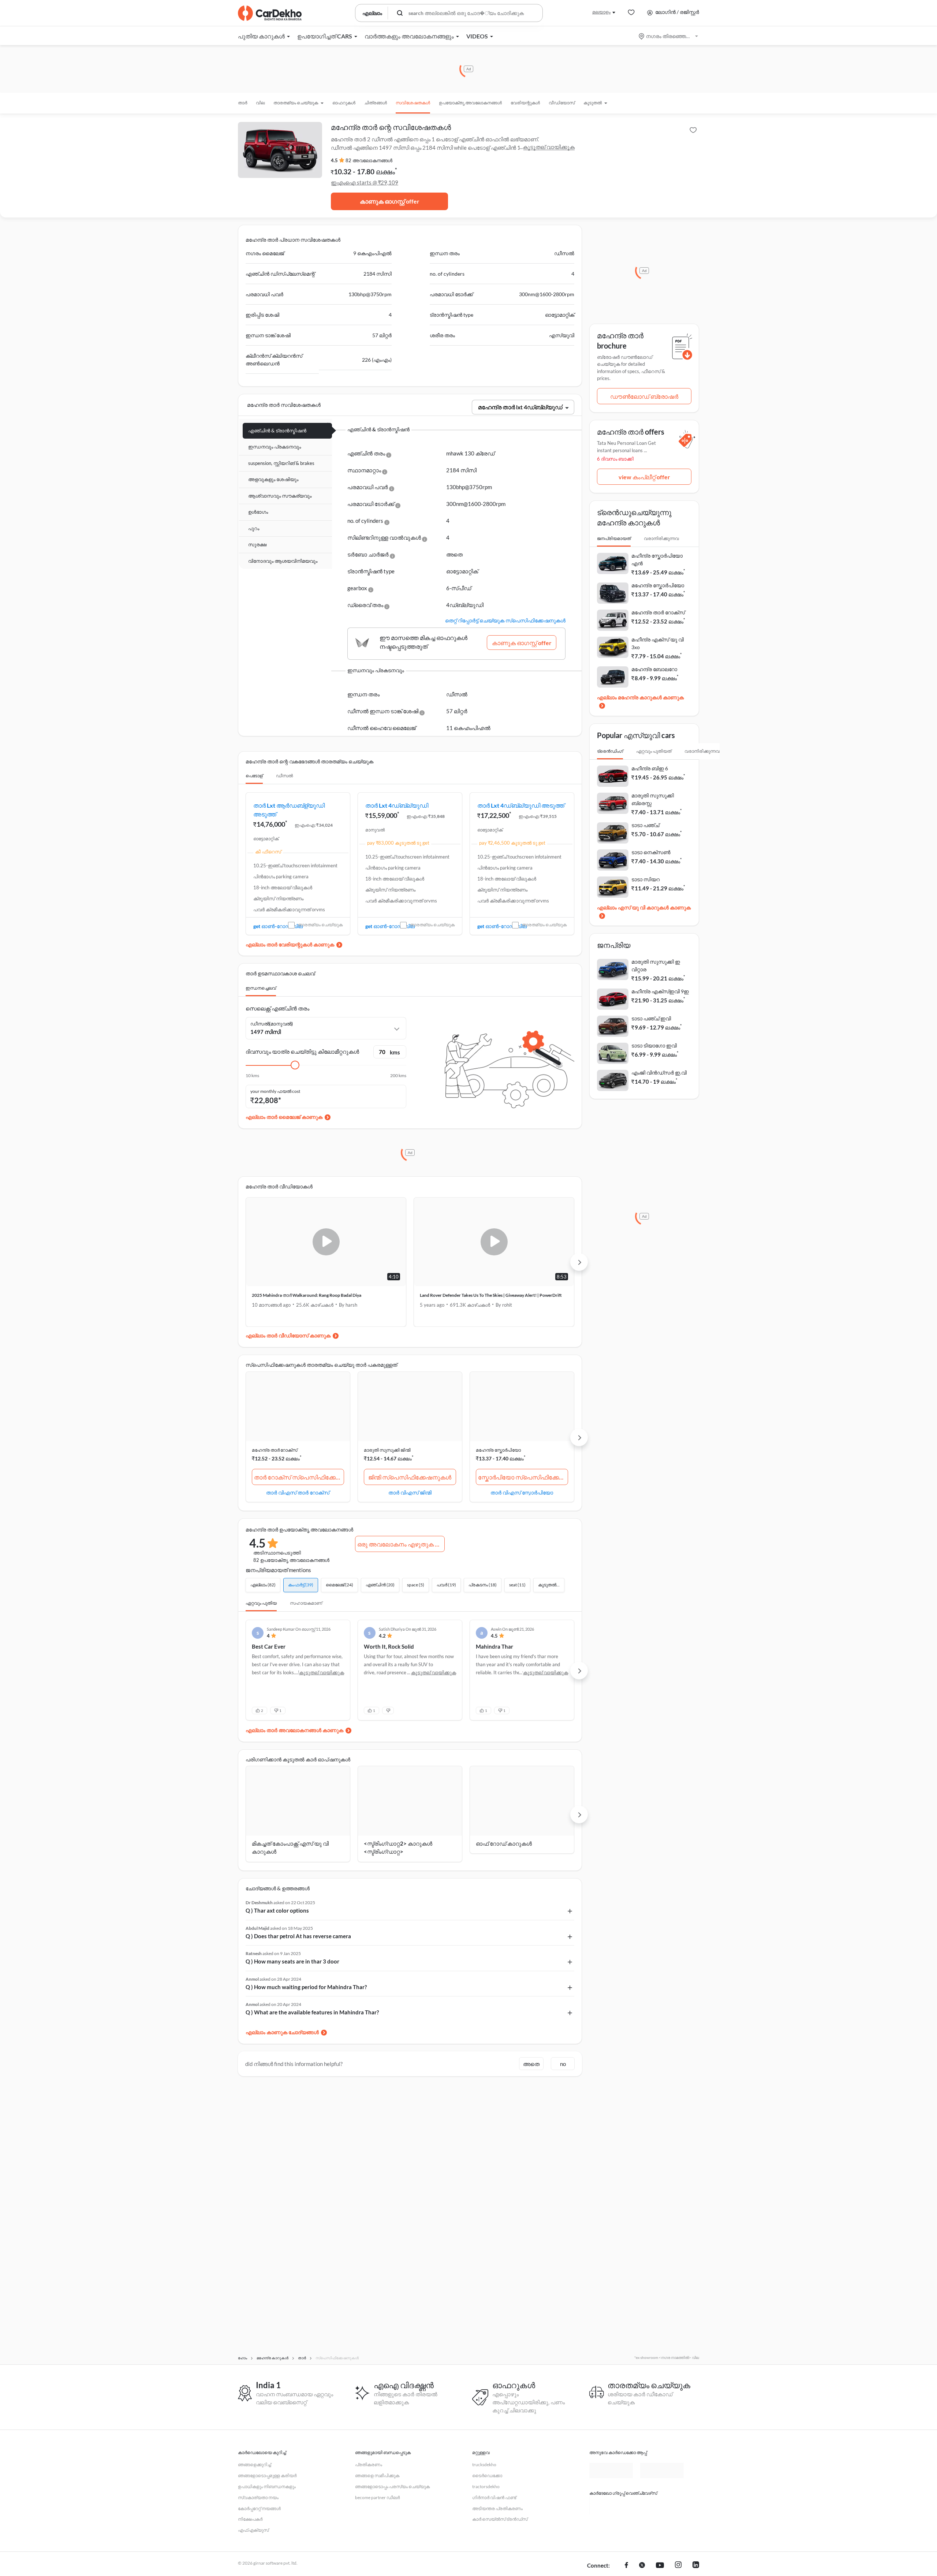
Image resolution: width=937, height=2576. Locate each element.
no (563, 2069)
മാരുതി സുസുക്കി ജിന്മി (387, 1450)
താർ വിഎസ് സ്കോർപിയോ (522, 1492)
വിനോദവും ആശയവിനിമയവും (283, 561)
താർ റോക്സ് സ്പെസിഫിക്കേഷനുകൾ (299, 1477)
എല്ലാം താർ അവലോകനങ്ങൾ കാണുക (294, 1736)
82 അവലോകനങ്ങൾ (369, 160)
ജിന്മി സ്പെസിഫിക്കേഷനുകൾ (410, 1477)
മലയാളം (601, 12)
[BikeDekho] (611, 2506)
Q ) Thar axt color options (277, 1916)
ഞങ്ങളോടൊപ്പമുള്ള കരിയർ (267, 2476)
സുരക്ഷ (257, 544)
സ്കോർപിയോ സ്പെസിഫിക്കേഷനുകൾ (523, 1477)
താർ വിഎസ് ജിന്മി (410, 1492)
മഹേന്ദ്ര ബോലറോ (654, 669)
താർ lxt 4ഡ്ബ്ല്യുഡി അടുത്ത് (521, 805)
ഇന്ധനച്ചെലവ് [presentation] (261, 988)
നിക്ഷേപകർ (250, 2519)
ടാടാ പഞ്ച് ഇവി (651, 1018)
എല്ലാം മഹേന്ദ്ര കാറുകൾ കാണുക (640, 697)
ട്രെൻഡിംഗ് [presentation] (610, 751)
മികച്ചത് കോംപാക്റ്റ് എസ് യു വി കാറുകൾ (290, 1853)
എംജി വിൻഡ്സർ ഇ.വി (659, 1073)
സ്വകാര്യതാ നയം (258, 2497)
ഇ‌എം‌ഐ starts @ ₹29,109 (365, 182)
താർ (242, 103)
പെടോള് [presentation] (254, 776)
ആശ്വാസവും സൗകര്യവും (280, 496)
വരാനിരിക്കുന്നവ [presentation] (661, 538)
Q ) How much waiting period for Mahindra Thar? (306, 1992)
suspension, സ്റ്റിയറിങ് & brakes (281, 463)
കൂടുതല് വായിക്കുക (549, 147)
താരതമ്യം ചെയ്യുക (320, 925)
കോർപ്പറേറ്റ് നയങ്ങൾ (259, 2508)
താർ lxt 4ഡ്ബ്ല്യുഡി (397, 805)
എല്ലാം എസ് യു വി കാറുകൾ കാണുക (644, 907)
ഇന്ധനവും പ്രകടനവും (275, 447)
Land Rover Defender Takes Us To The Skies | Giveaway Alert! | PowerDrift (491, 1295)
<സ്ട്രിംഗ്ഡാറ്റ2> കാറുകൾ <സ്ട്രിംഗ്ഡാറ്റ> (398, 1853)
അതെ (531, 2069)
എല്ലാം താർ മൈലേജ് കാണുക (284, 1117)
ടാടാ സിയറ (645, 879)
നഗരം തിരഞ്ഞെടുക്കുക (669, 36)
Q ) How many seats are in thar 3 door (292, 1967)
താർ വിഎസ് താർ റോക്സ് (298, 1492)
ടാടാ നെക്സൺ (651, 852)
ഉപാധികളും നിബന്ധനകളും (267, 2486)
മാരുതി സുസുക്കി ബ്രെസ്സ (653, 799)
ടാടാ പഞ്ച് (645, 825)
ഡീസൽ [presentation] (284, 776)
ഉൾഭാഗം (258, 512)
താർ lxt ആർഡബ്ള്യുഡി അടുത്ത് (289, 810)
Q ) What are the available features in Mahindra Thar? (312, 2018)
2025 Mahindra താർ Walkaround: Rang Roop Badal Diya (307, 1295)
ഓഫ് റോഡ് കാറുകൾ (504, 1849)
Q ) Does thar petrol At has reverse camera (298, 1942)
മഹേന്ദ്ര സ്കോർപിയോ (498, 1450)
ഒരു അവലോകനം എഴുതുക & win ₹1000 (401, 1544)
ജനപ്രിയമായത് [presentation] (614, 538)
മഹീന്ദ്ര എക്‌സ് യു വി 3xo (658, 643)
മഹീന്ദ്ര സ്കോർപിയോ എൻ (657, 559)
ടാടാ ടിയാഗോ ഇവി (654, 1045)
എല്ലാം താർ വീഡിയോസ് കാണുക (288, 1335)
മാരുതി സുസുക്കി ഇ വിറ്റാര (656, 965)
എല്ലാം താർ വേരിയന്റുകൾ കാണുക (290, 944)
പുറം (254, 528)
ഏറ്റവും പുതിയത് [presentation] (654, 751)
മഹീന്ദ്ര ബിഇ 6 (650, 768)
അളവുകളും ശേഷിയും (273, 479)
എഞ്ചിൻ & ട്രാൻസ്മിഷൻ (277, 431)
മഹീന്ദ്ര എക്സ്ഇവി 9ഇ (660, 991)
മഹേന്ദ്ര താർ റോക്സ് (275, 1450)
